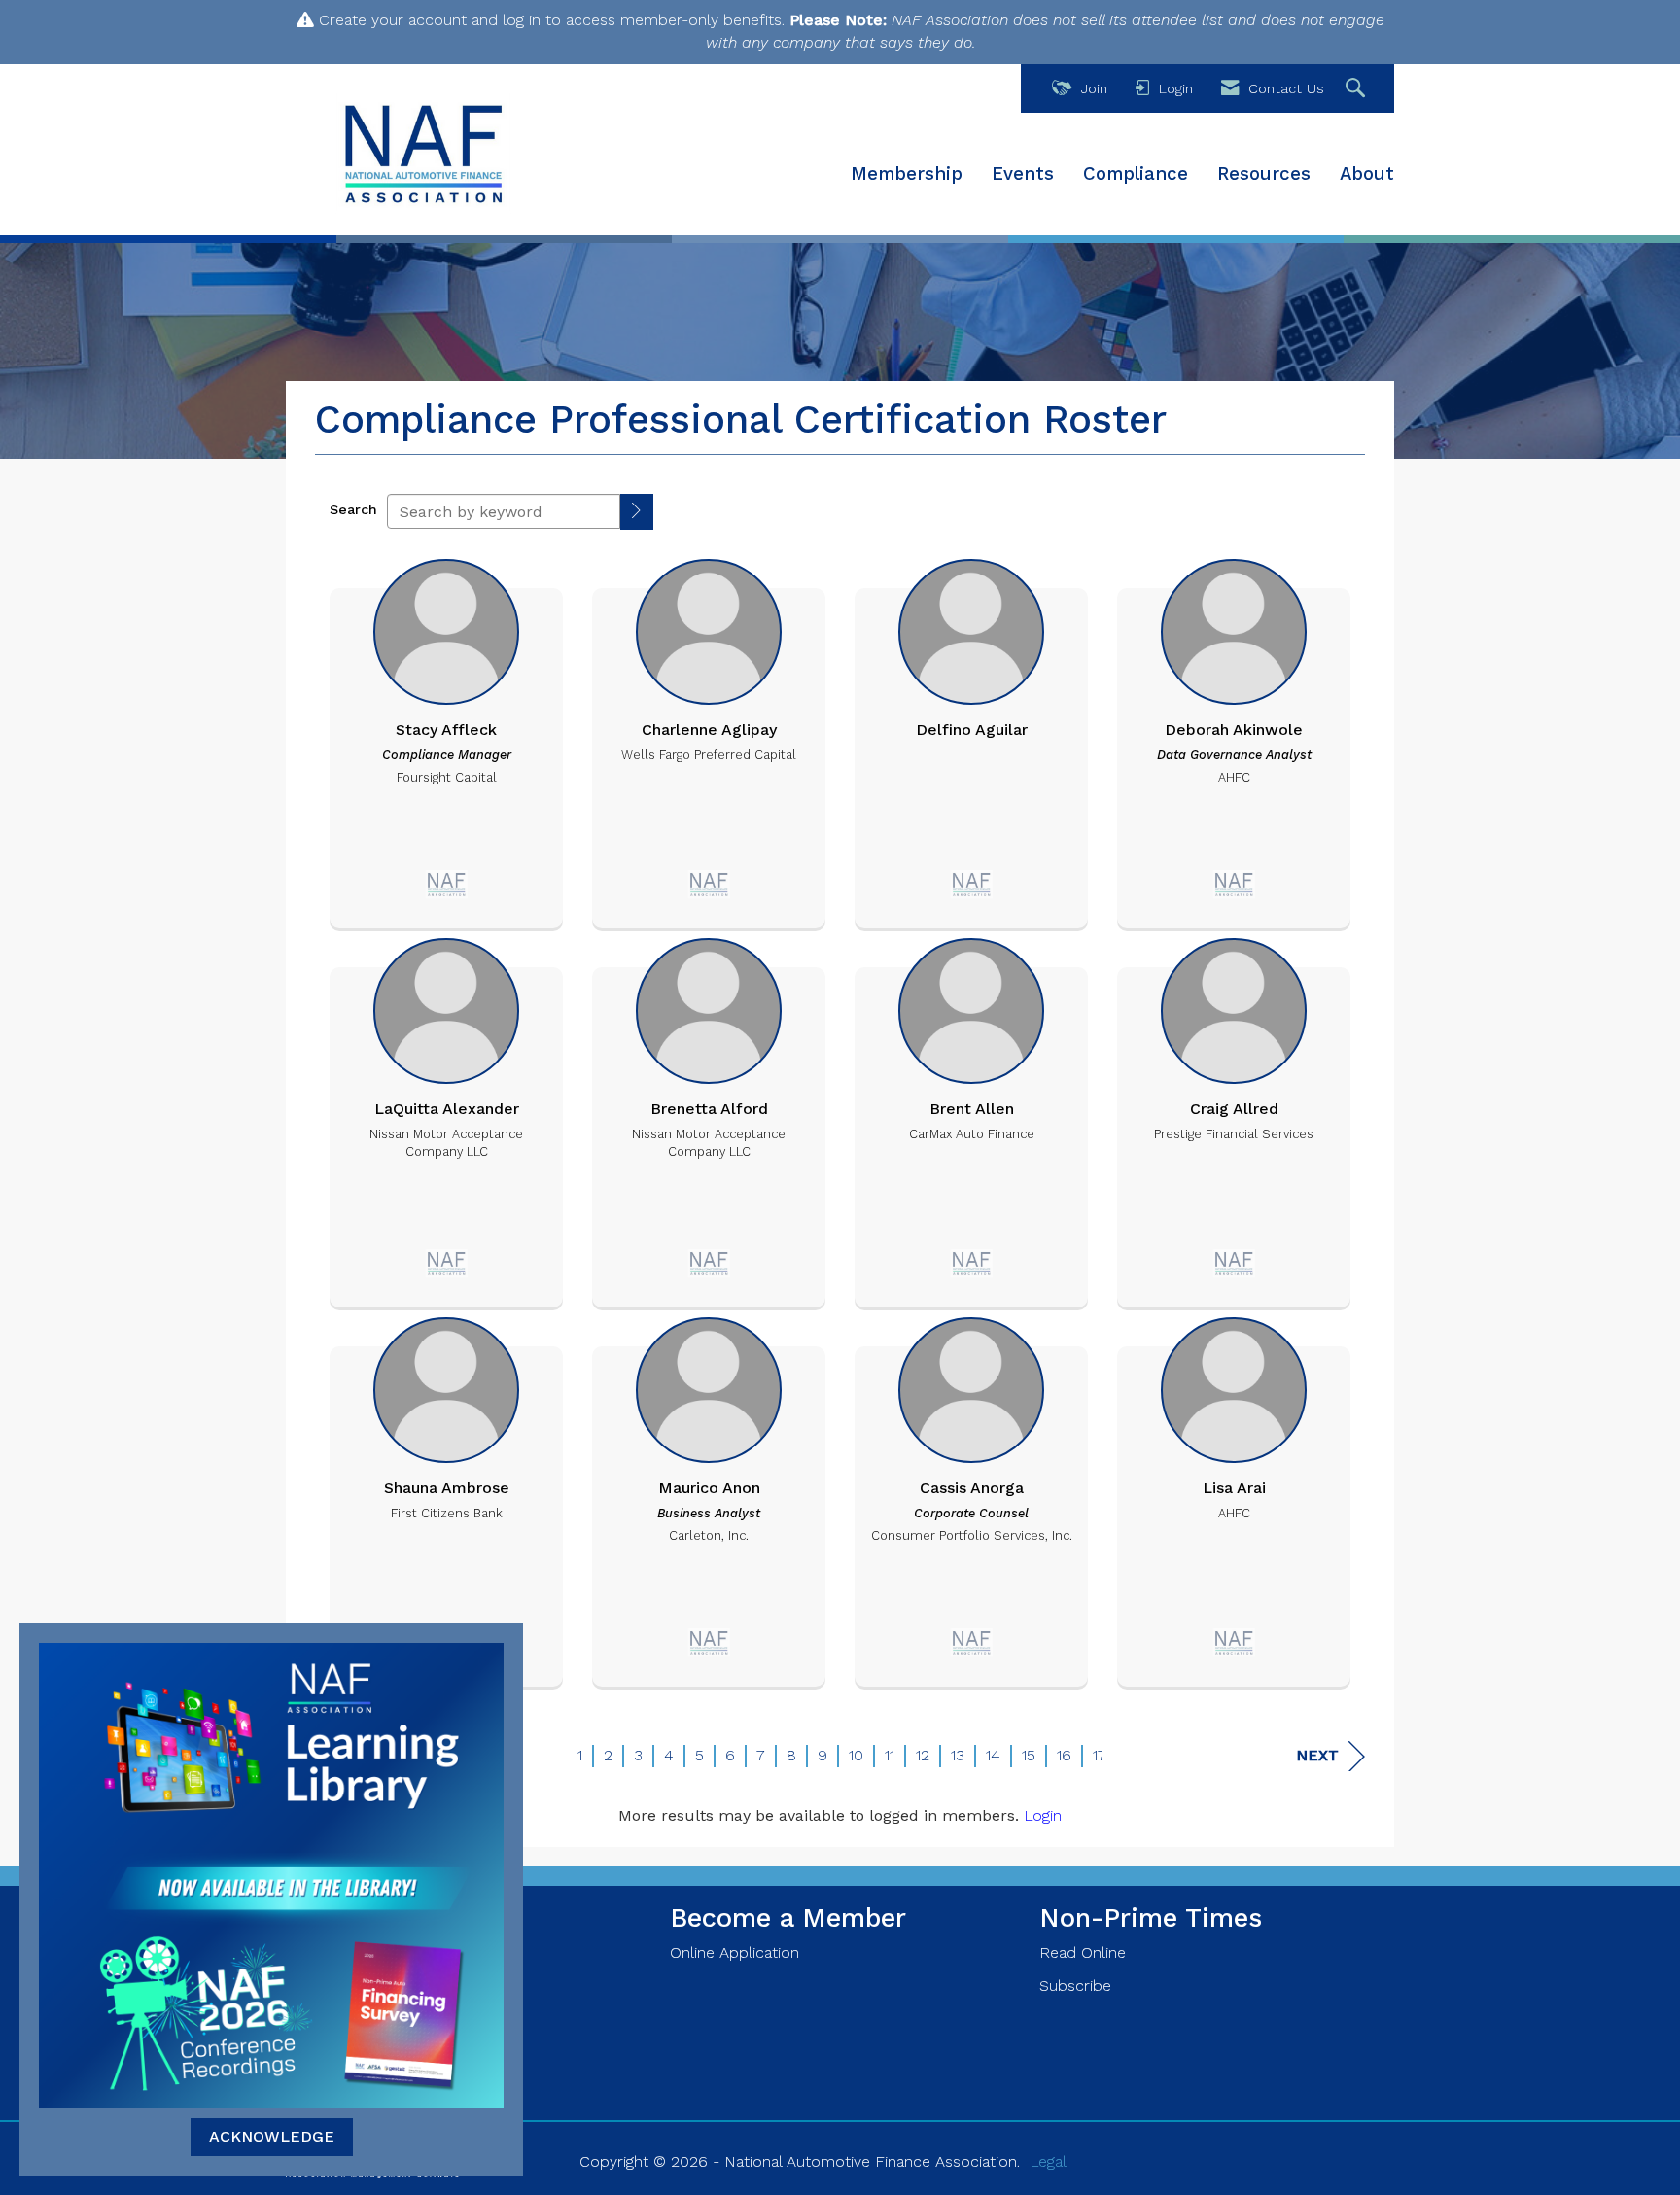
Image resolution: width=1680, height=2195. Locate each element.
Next (1317, 1755)
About (1367, 174)
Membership (907, 174)
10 (856, 1755)
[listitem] (446, 739)
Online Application (735, 1952)
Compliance (1136, 174)
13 (958, 1755)
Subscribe (1075, 1986)
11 (890, 1755)
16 (1064, 1755)
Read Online (1083, 1952)
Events (1023, 174)
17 (1100, 1755)
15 (1029, 1755)
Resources (1264, 174)
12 (923, 1755)
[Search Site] (1358, 89)
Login (1043, 1815)
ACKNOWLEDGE (272, 2136)
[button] (637, 512)
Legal (1048, 2161)
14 (993, 1755)
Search (353, 509)
